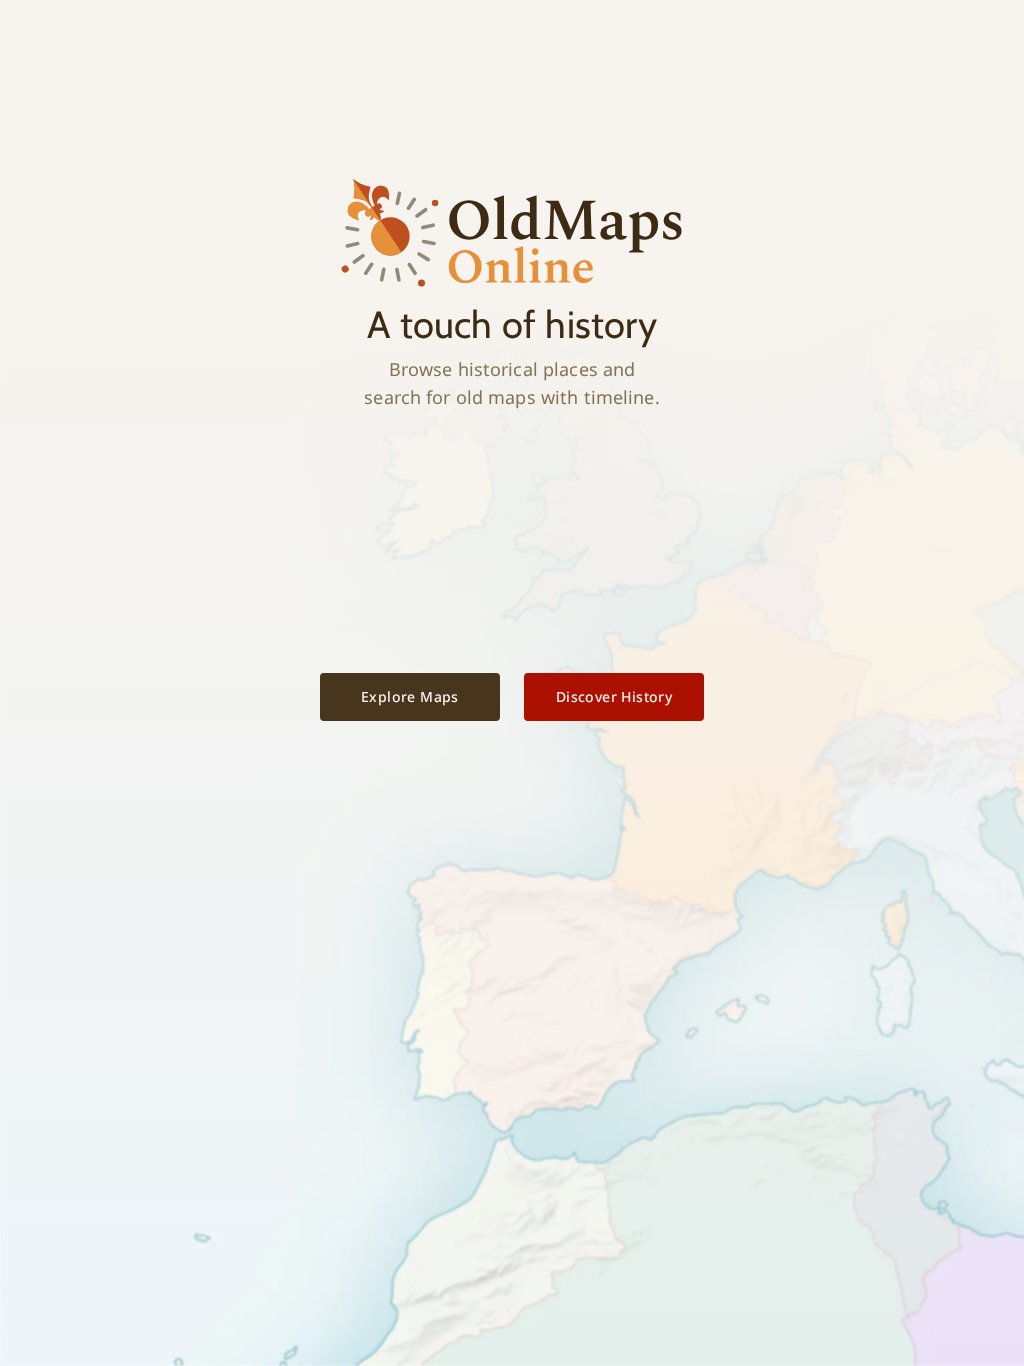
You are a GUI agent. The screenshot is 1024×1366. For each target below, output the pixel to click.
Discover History (614, 696)
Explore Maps (410, 696)
